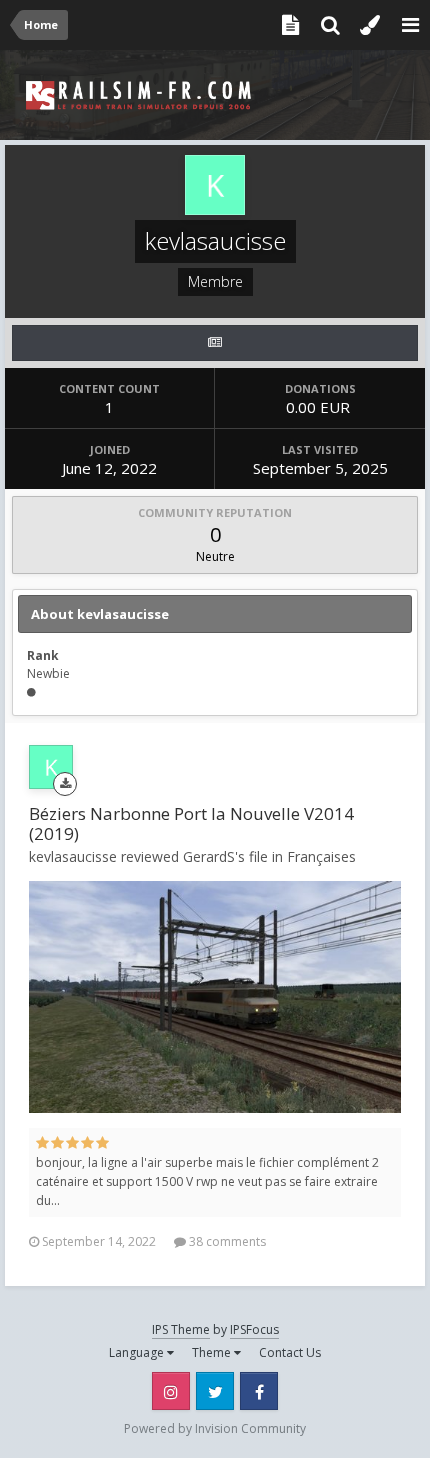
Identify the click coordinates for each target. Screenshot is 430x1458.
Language (138, 1352)
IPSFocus (254, 1329)
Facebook (259, 1391)
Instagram (171, 1391)
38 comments (226, 1241)
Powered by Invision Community (215, 1428)
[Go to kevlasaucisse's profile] (51, 767)
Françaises (321, 856)
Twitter (215, 1391)
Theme (213, 1352)
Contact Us (290, 1352)
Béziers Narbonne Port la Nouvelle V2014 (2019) (191, 823)
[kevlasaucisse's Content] (215, 343)
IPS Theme (181, 1329)
